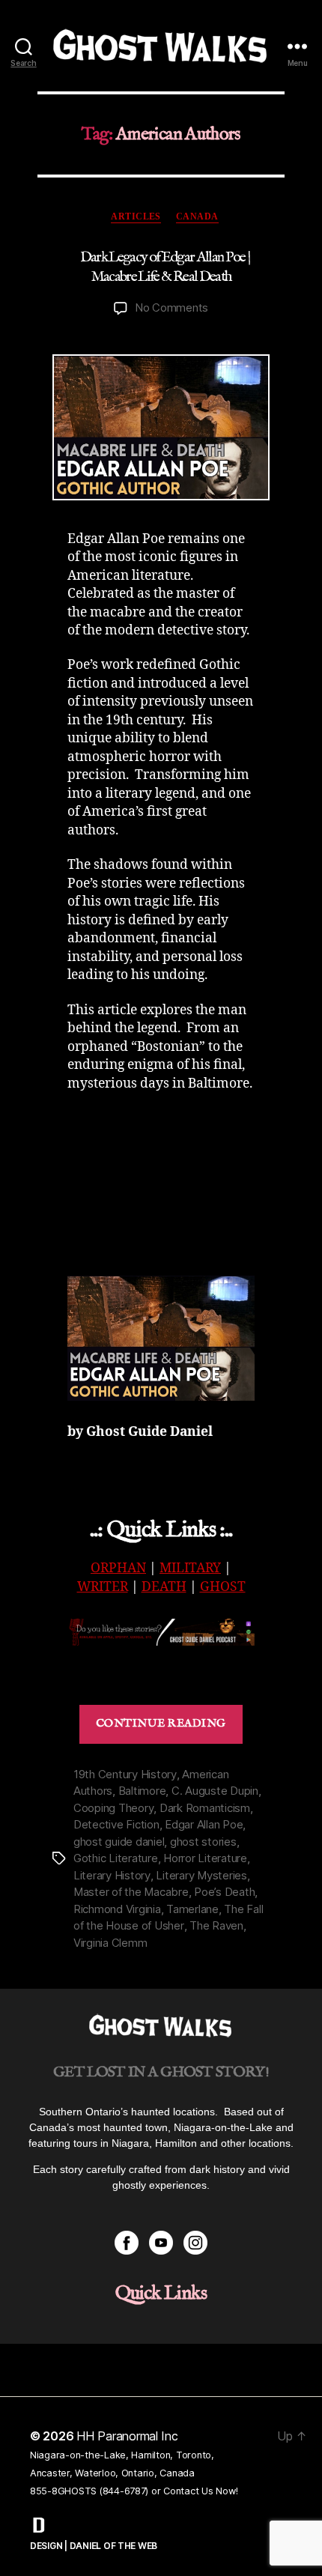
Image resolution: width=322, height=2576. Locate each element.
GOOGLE (206, 1663)
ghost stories (203, 1842)
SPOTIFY (151, 1663)
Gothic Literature (116, 1858)
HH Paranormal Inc (127, 2436)
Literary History (112, 1875)
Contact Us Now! (200, 2491)
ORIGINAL (161, 1676)
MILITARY (190, 1569)
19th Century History (125, 1774)
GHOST (223, 1587)
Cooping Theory (113, 1808)
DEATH (164, 1587)
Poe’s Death (224, 1892)
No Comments (171, 307)
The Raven (216, 1925)
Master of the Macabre (131, 1892)
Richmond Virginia (117, 1909)
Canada (197, 216)
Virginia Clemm (110, 1943)
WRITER (103, 1587)
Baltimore (142, 1791)
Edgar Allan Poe (204, 1824)
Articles (136, 216)
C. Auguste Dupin (215, 1791)
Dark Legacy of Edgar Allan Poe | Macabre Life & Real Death (165, 267)
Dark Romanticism (205, 1808)
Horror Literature (205, 1858)
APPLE (104, 1663)
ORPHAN (118, 1569)
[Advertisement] (176, 1181)
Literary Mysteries (201, 1875)
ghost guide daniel (119, 1842)
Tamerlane (192, 1909)
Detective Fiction (116, 1824)
